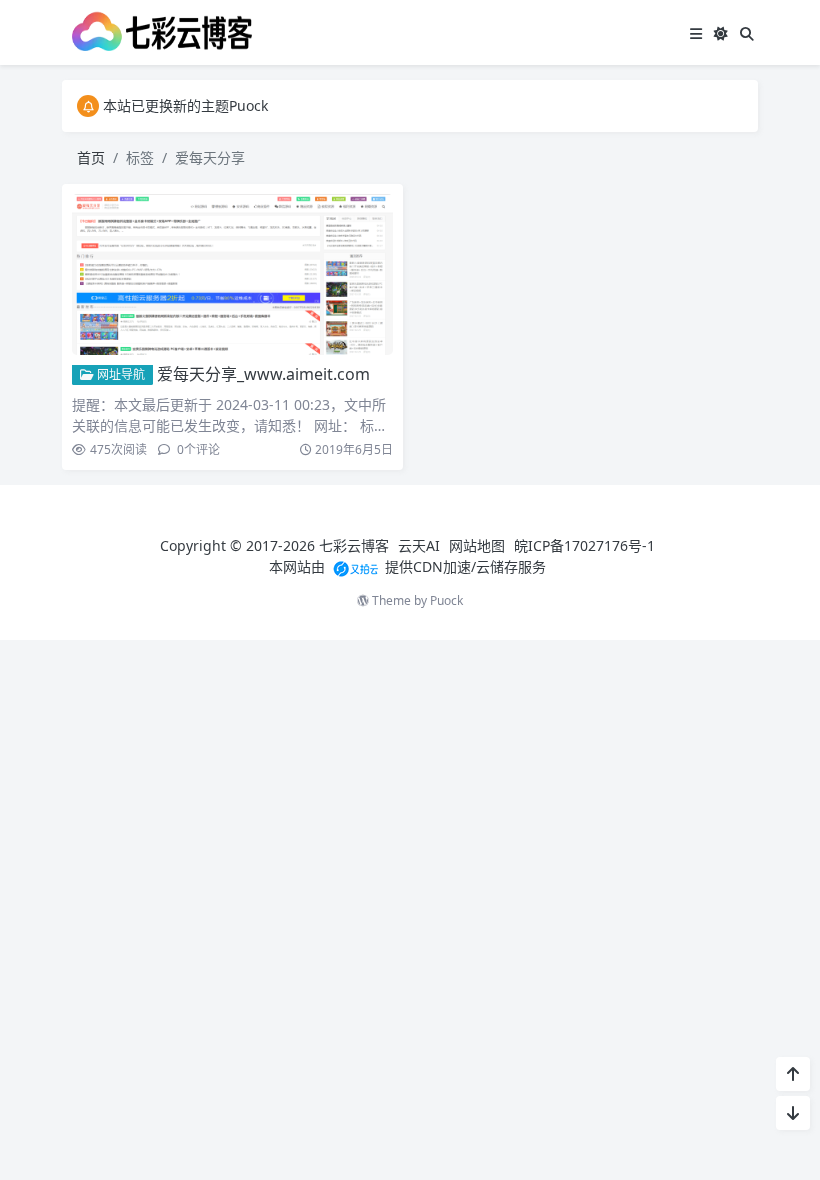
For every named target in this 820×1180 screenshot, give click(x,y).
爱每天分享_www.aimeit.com (263, 374)
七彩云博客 (354, 545)
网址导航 (119, 374)
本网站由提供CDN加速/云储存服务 (407, 566)
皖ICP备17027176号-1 (584, 545)
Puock (446, 600)
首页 (91, 157)
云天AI (419, 545)
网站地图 (477, 545)
